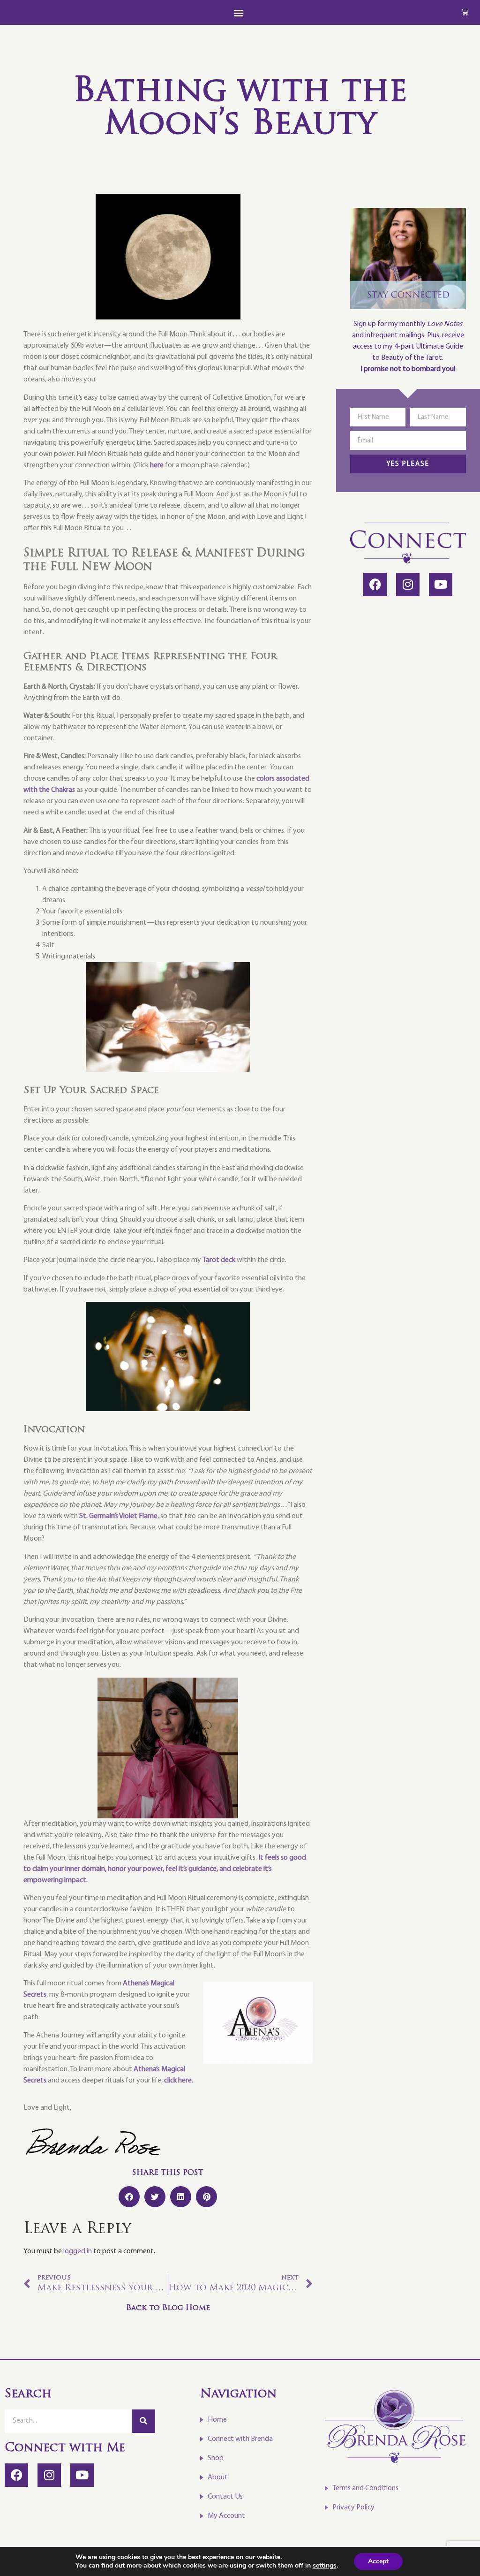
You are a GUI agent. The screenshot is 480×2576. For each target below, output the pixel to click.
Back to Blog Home (168, 2308)
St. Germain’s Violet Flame (118, 1516)
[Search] (143, 2421)
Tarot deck (219, 1260)
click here (178, 2081)
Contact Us (225, 2497)
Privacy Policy (353, 2508)
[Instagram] (408, 585)
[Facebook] (375, 585)
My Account (226, 2516)
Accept (378, 2561)
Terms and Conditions (365, 2488)
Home (217, 2420)
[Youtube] (441, 585)
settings (325, 2566)
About (218, 2477)
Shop (216, 2458)
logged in (78, 2251)
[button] (238, 12)
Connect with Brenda (240, 2439)
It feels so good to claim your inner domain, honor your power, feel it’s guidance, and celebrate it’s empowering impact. (165, 1869)
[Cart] (465, 12)
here (157, 465)
